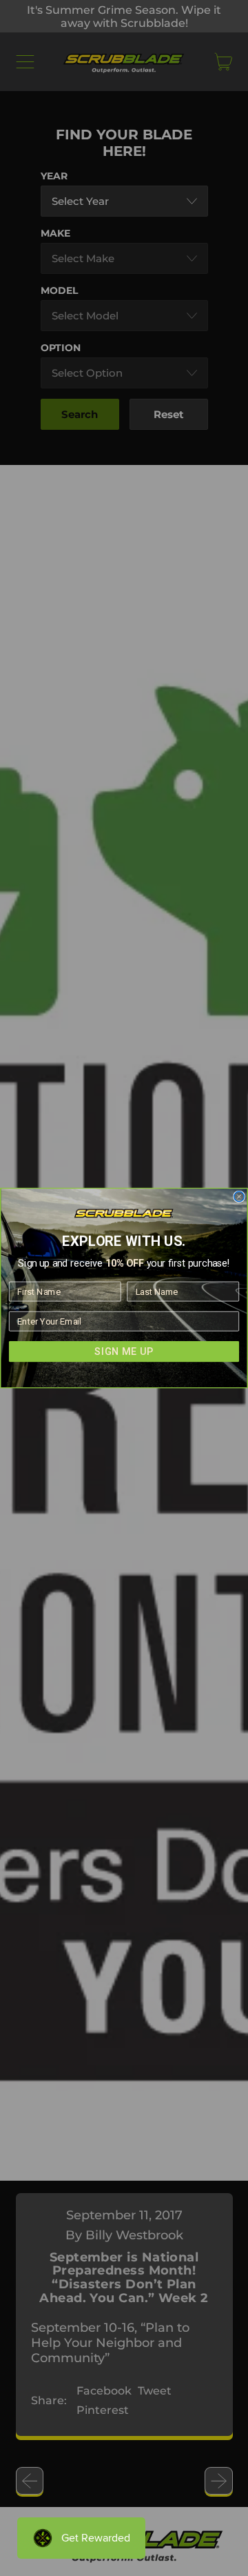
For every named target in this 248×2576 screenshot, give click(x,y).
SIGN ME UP (124, 1352)
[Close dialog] (239, 1196)
